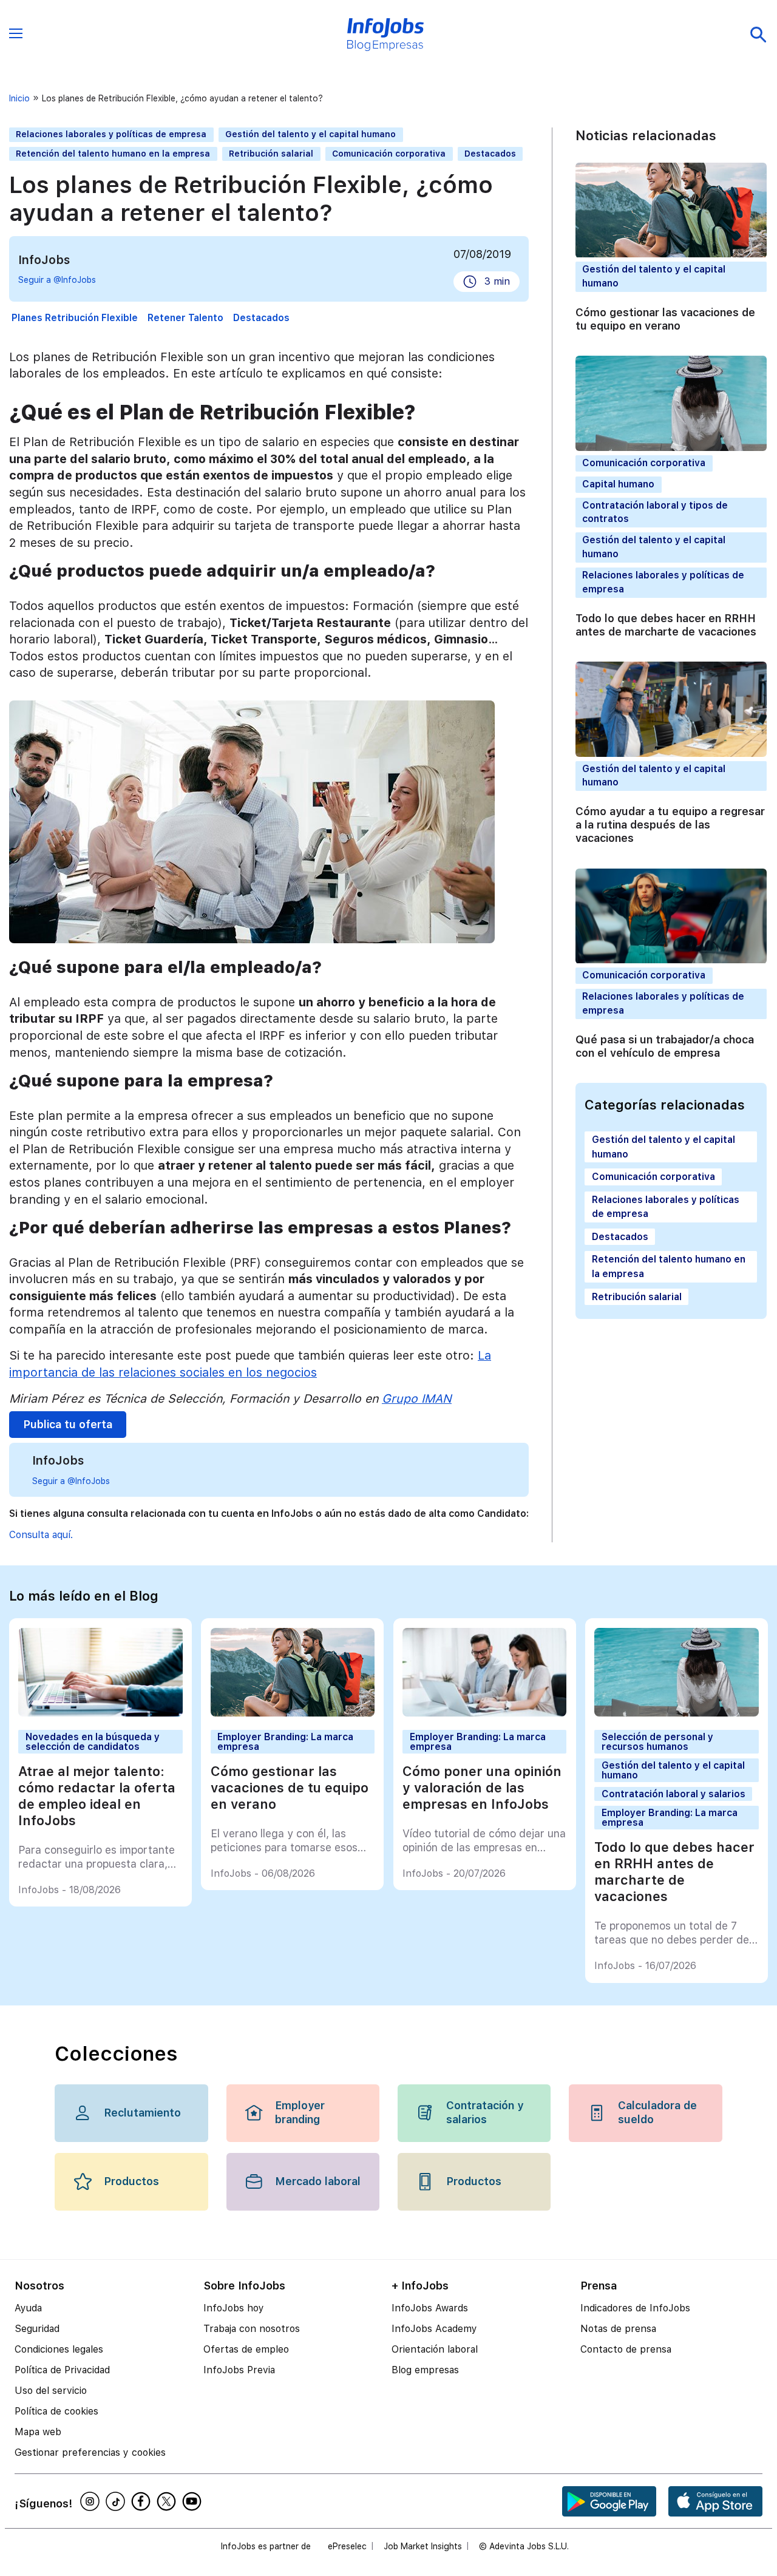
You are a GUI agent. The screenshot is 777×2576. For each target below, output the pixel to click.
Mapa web (38, 2432)
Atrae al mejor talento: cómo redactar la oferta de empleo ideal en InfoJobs (97, 1796)
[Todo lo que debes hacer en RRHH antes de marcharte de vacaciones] (676, 1713)
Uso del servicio (51, 2391)
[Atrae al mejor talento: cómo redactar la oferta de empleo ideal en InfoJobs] (100, 1713)
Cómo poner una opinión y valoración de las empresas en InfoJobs (482, 1788)
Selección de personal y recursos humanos (657, 1741)
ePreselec (347, 2546)
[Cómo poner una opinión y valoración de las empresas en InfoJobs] (484, 1713)
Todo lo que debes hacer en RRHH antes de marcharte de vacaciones (666, 625)
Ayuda (28, 2308)
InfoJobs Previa (239, 2370)
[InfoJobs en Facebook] (143, 2501)
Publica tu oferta (68, 1425)
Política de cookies (56, 2411)
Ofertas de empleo (246, 2349)
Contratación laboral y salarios (674, 1794)
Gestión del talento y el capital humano (310, 134)
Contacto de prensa (626, 2349)
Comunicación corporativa (389, 154)
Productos (131, 2181)
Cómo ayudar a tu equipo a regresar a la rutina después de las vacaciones (670, 825)
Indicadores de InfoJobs (635, 2308)
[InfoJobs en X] (168, 2501)
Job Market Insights (423, 2546)
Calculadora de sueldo (657, 2112)
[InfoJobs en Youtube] (194, 2501)
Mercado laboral (318, 2181)
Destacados (490, 154)
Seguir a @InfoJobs (57, 280)
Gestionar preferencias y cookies (90, 2452)
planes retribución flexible (75, 318)
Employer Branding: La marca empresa (285, 1741)
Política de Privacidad (62, 2370)
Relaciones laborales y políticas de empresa (111, 134)
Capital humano (618, 484)
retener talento (185, 318)
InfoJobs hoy (234, 2308)
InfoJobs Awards (430, 2308)
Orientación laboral (435, 2349)
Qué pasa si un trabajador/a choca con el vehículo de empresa (665, 1046)
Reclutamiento (142, 2113)
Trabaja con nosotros (252, 2329)
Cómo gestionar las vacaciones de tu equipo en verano (665, 319)
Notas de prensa (618, 2329)
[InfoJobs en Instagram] (92, 2501)
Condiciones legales (59, 2349)
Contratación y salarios (485, 2112)
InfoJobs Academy (434, 2329)
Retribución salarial (271, 154)
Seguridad (37, 2329)
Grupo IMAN (417, 1398)
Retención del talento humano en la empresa (113, 154)
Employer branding (300, 2112)
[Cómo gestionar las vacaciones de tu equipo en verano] (293, 1713)
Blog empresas (425, 2370)
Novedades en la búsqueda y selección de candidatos (93, 1741)
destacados (261, 318)
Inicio (19, 98)
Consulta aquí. (41, 1535)
